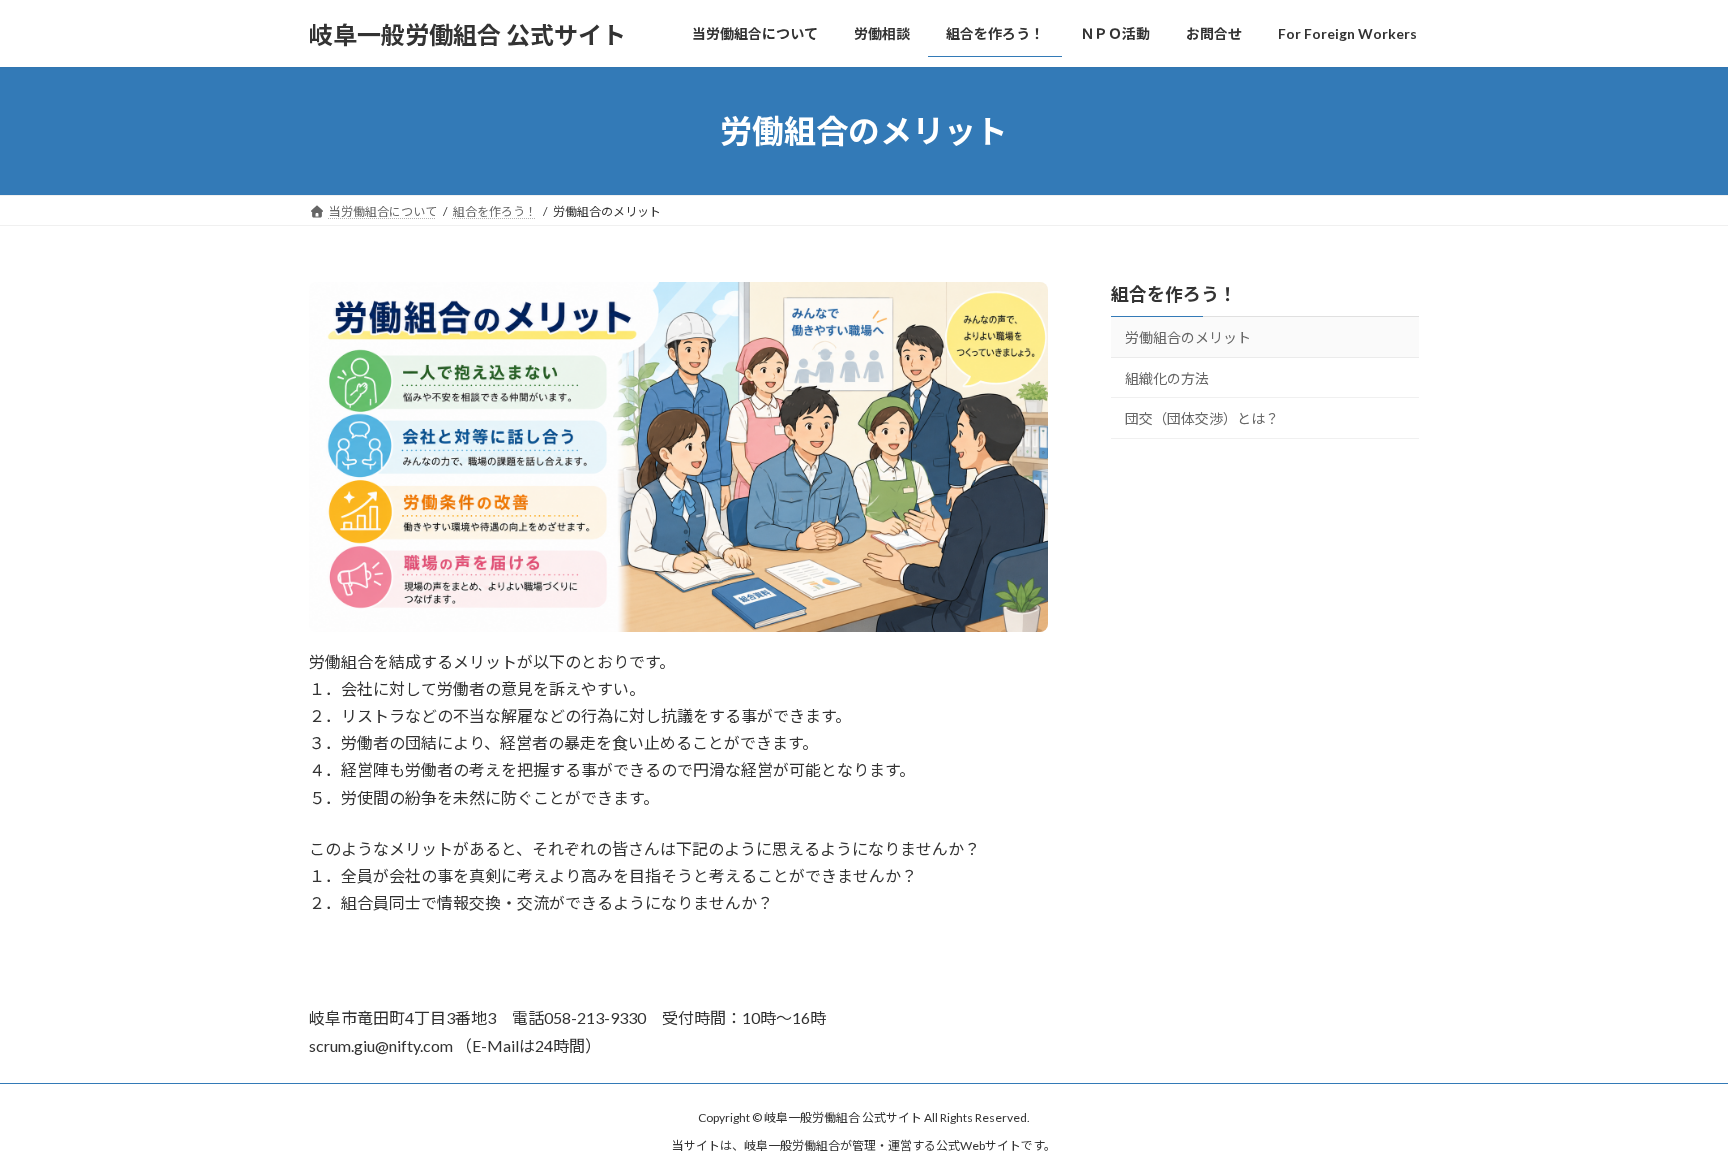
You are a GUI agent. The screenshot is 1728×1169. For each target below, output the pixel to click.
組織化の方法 (1167, 378)
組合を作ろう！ (1174, 294)
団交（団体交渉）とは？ (1202, 418)
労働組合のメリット (1188, 337)
